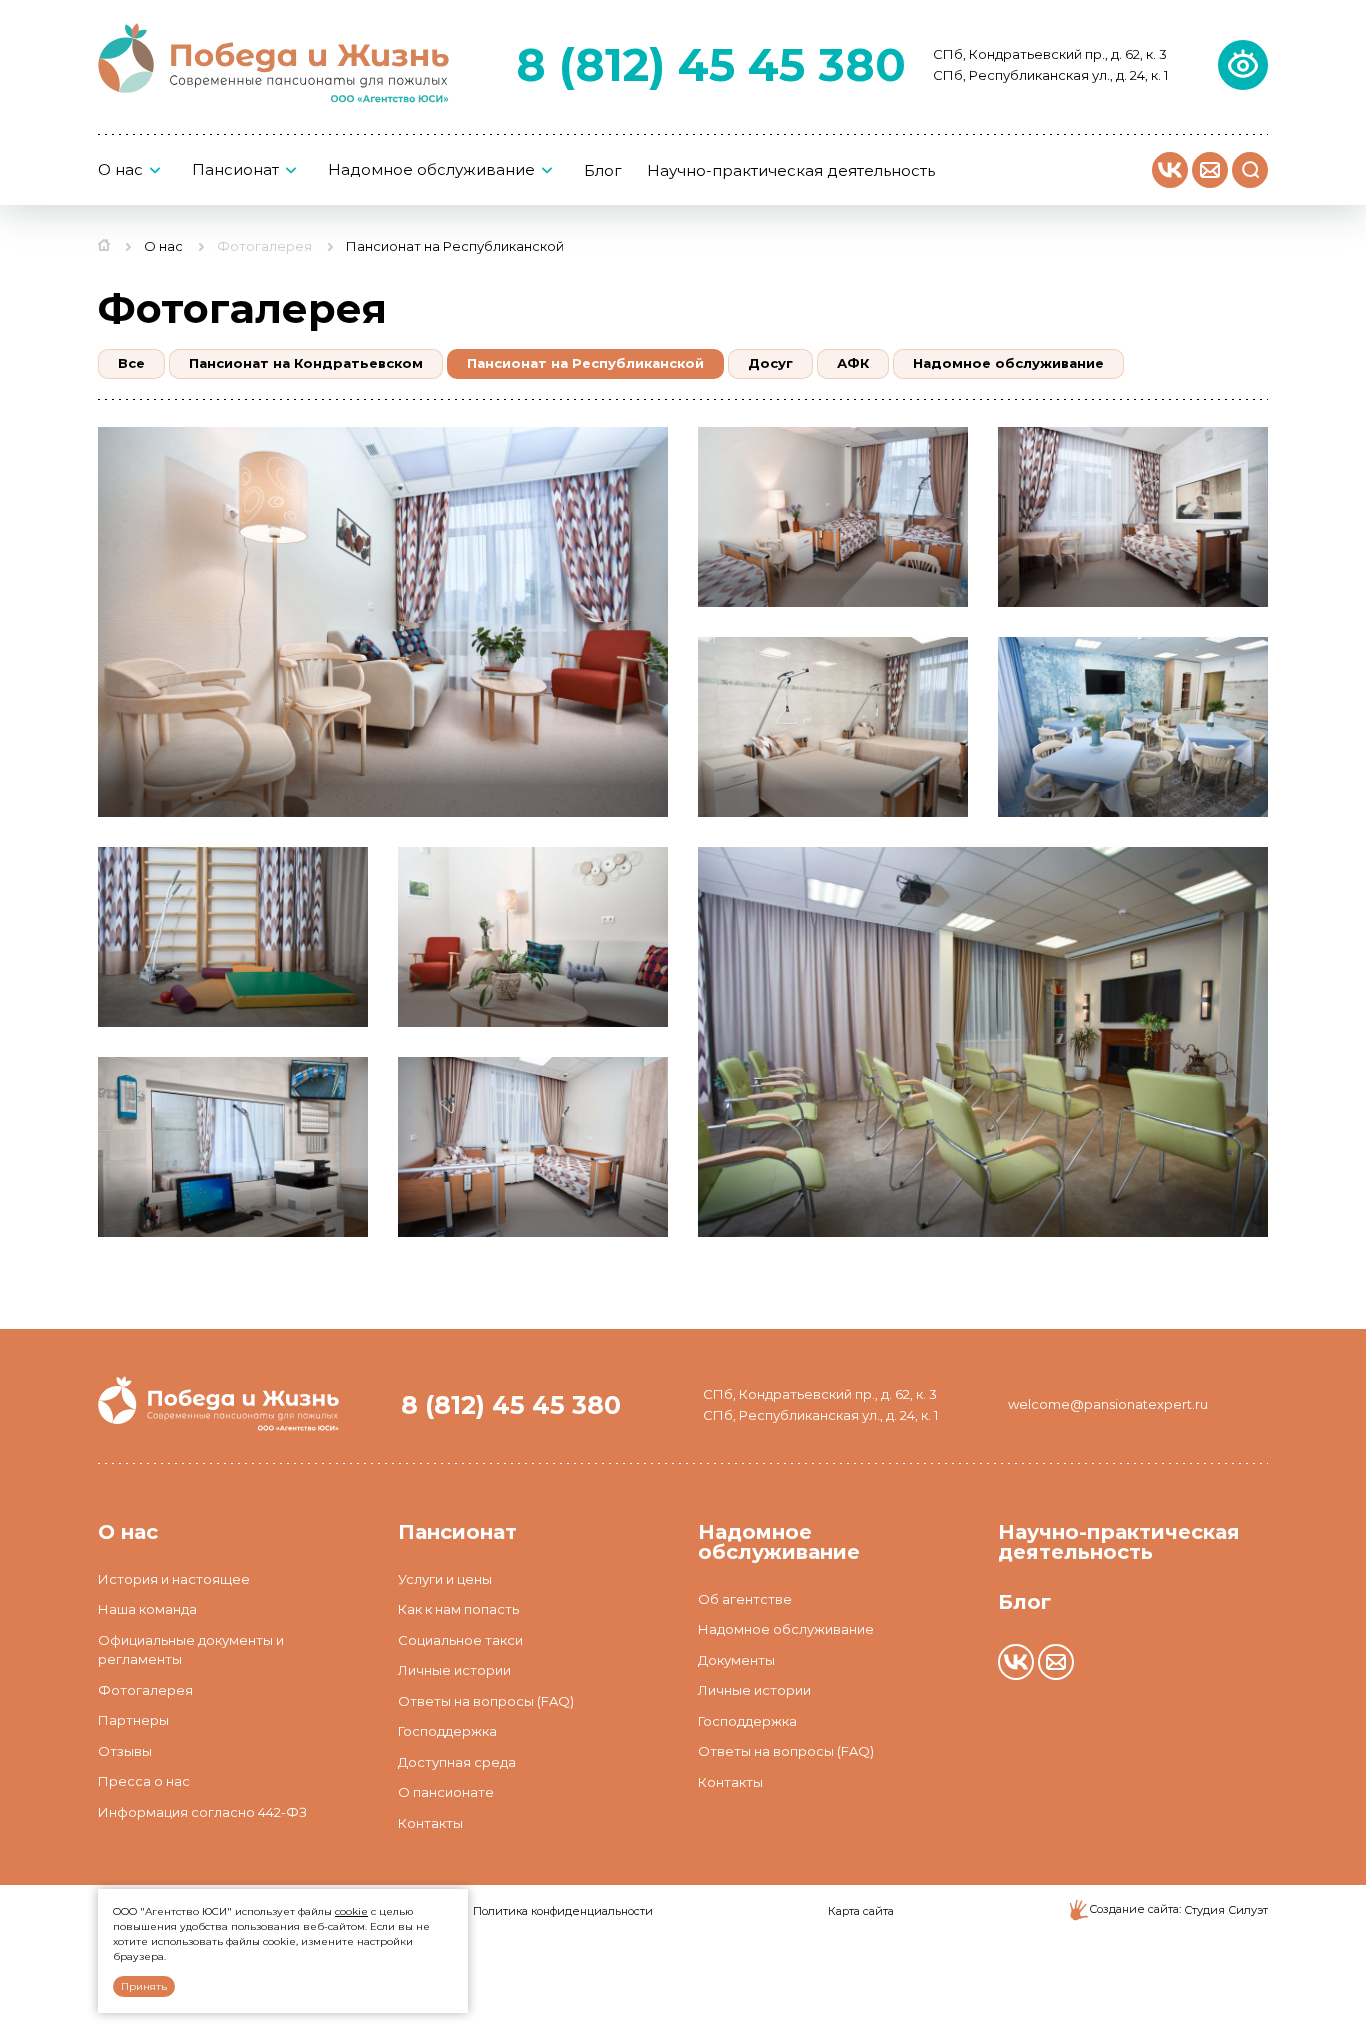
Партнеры (133, 1720)
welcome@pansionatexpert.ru (1108, 1404)
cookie (351, 1911)
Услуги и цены (445, 1579)
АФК (853, 363)
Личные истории (454, 1670)
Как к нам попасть (458, 1609)
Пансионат (235, 170)
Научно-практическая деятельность (791, 171)
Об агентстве (745, 1599)
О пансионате (446, 1792)
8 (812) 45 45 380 (711, 65)
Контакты (430, 1823)
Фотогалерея (264, 246)
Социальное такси (460, 1640)
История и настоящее (174, 1579)
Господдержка (447, 1731)
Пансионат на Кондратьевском (306, 363)
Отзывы (125, 1751)
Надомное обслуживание (431, 170)
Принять (144, 1986)
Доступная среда (457, 1762)
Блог (603, 171)
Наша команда (147, 1609)
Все (131, 363)
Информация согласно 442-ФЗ (202, 1812)
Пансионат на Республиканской (585, 363)
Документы (736, 1660)
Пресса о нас (144, 1781)
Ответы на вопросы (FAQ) (486, 1701)
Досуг (770, 363)
